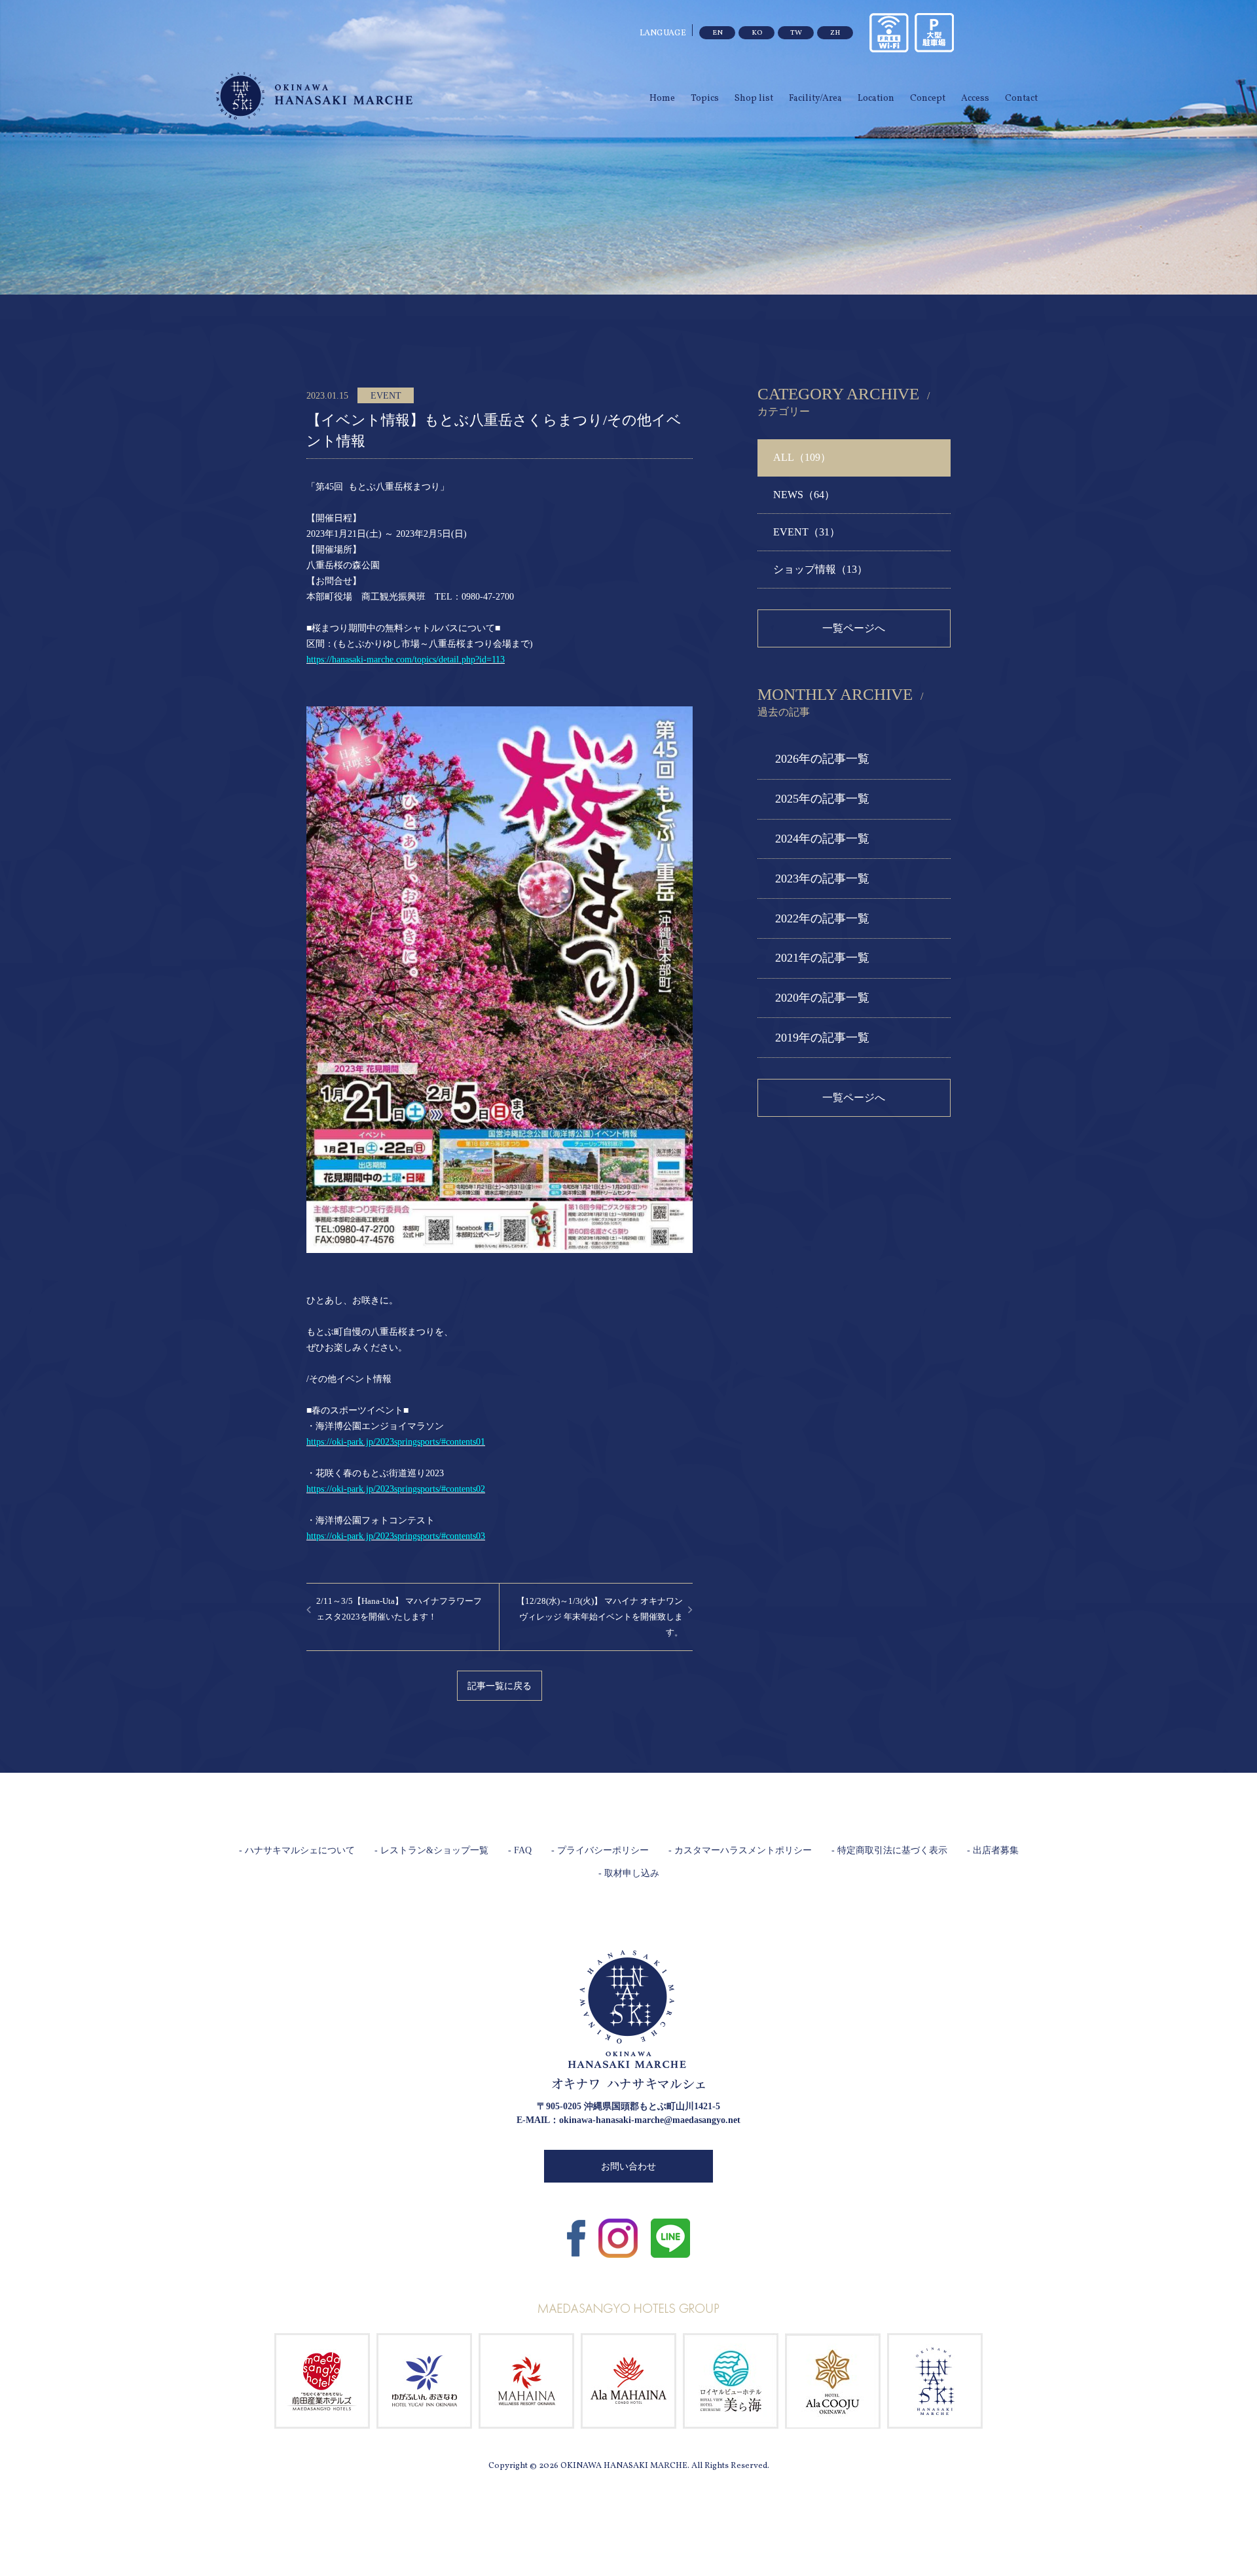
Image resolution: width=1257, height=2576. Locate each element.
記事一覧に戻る (500, 1686)
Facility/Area (815, 99)
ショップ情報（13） (820, 569)
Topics (705, 99)
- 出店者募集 (993, 1850)
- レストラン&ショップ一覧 (431, 1850)
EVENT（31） (807, 532)
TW (796, 33)
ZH (835, 33)
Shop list (754, 99)
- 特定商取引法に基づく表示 (889, 1850)
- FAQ (520, 1850)
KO (757, 33)
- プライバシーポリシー (600, 1850)
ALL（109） (802, 457)
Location (876, 99)
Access (975, 99)
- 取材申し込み (629, 1873)
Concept (928, 99)
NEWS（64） (804, 495)
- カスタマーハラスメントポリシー (740, 1850)
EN (718, 33)
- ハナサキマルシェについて (297, 1850)
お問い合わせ (628, 2167)
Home (662, 99)
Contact (1021, 99)
